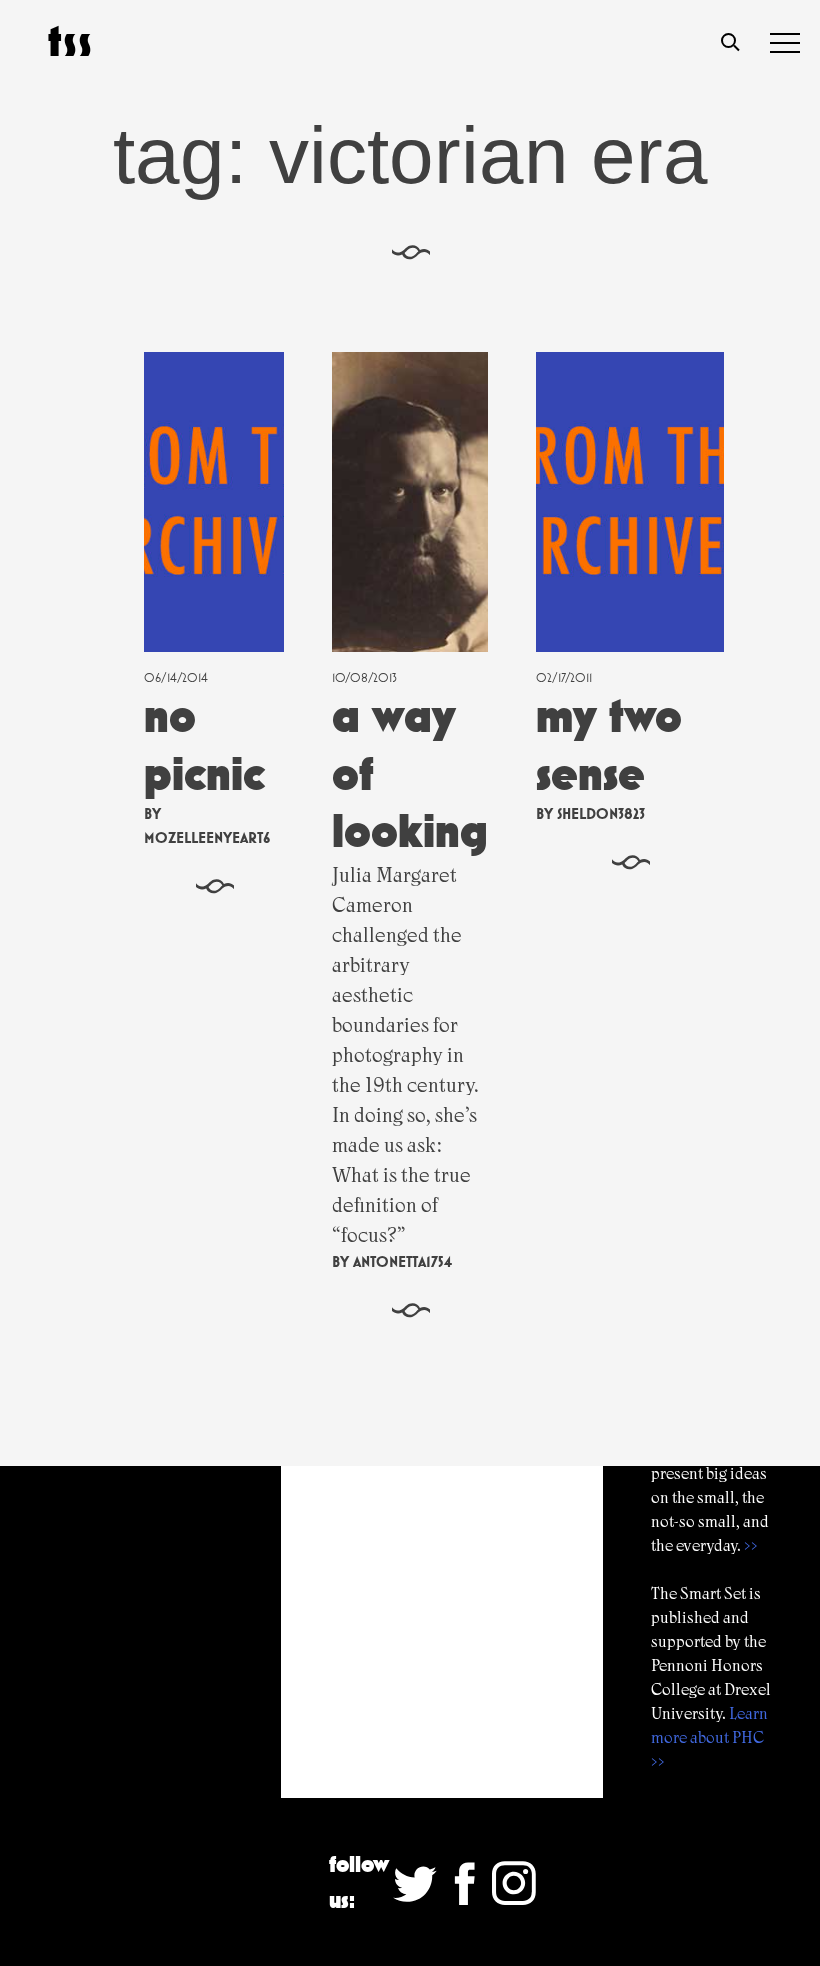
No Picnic (204, 744)
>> (751, 1545)
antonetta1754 (402, 1261)
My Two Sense (609, 744)
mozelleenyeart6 (207, 837)
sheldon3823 (601, 813)
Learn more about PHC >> (709, 1737)
